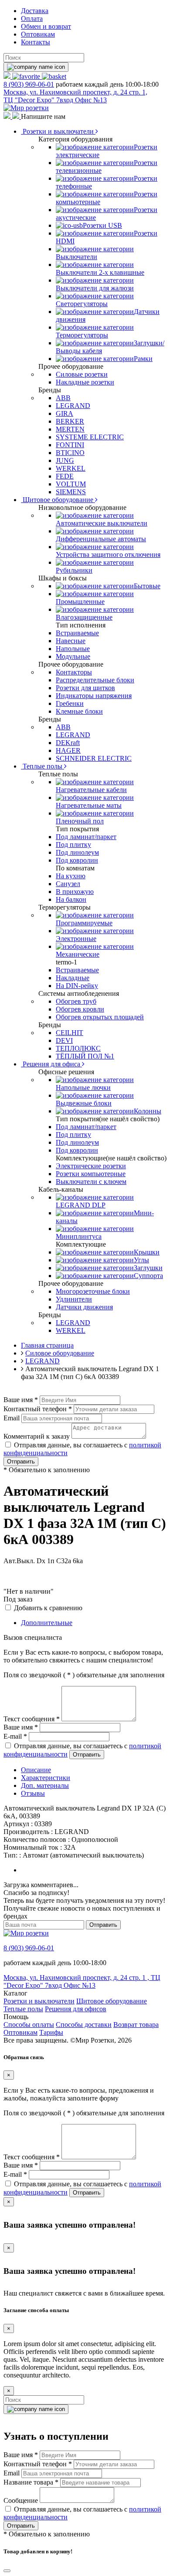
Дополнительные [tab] (47, 1623)
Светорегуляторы (82, 304)
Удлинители (74, 1299)
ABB (63, 398)
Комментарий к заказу (37, 1436)
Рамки (143, 359)
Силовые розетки (82, 374)
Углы (141, 1260)
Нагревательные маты (89, 805)
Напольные (73, 649)
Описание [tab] (36, 1770)
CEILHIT (70, 1033)
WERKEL (71, 468)
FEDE (65, 476)
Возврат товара (136, 2025)
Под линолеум (77, 852)
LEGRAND (73, 406)
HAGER (68, 750)
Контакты (36, 42)
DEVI (64, 1040)
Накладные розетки (85, 382)
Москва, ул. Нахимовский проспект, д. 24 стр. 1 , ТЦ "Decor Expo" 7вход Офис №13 (82, 1981)
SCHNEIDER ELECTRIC (94, 758)
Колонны (148, 1111)
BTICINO (70, 453)
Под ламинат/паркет (86, 837)
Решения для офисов (76, 2009)
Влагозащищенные (84, 617)
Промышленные (80, 602)
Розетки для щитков (85, 688)
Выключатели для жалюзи (95, 288)
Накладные (73, 978)
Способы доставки (84, 2025)
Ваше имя (21, 1400)
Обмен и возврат (46, 26)
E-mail (15, 1736)
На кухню (71, 876)
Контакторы (74, 672)
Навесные (71, 641)
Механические (78, 954)
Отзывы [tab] (33, 1793)
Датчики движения (84, 1307)
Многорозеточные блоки (93, 1291)
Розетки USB (102, 225)
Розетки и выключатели (58, 131)
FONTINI (70, 445)
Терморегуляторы (82, 335)
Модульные (73, 656)
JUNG (65, 460)
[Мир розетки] (26, 108)
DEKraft (68, 743)
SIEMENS (71, 492)
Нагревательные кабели (91, 790)
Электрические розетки (91, 1166)
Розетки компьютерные (91, 1174)
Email (12, 1418)
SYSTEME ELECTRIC (90, 437)
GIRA (65, 413)
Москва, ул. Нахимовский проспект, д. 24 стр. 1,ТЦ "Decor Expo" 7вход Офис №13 (75, 96)
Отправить (21, 1462)
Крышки (147, 1252)
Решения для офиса (51, 1064)
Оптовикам (38, 34)
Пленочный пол (80, 821)
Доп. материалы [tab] (45, 1785)
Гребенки (70, 703)
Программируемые (84, 923)
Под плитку (73, 845)
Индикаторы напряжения (94, 696)
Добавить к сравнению (48, 1608)
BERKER (70, 421)
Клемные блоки (79, 711)
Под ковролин (77, 860)
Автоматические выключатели (102, 523)
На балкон (71, 899)
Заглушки (148, 1268)
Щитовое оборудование (58, 500)
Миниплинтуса (79, 1236)
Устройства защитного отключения (108, 555)
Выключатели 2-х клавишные (100, 272)
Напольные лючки (83, 1087)
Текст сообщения (32, 1719)
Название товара (31, 2482)
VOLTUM (71, 484)
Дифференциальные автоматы (101, 539)
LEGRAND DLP (81, 1205)
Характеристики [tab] (46, 1778)
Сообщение (21, 2500)
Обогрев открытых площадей (100, 1017)
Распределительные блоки (95, 680)
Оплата (32, 19)
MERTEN (70, 429)
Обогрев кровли (80, 1009)
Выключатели (76, 257)
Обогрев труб (76, 1001)
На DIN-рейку (77, 986)
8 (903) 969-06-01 (29, 84)
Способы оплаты (29, 2025)
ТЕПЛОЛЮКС (78, 1048)
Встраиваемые (77, 633)
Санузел (68, 884)
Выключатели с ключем (91, 1182)
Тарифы (51, 2032)
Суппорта (148, 1276)
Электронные (76, 939)
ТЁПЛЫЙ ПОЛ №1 (85, 1056)
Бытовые (147, 586)
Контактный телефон (38, 1409)
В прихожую (75, 892)
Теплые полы (42, 766)
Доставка (35, 11)
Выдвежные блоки (84, 1103)
